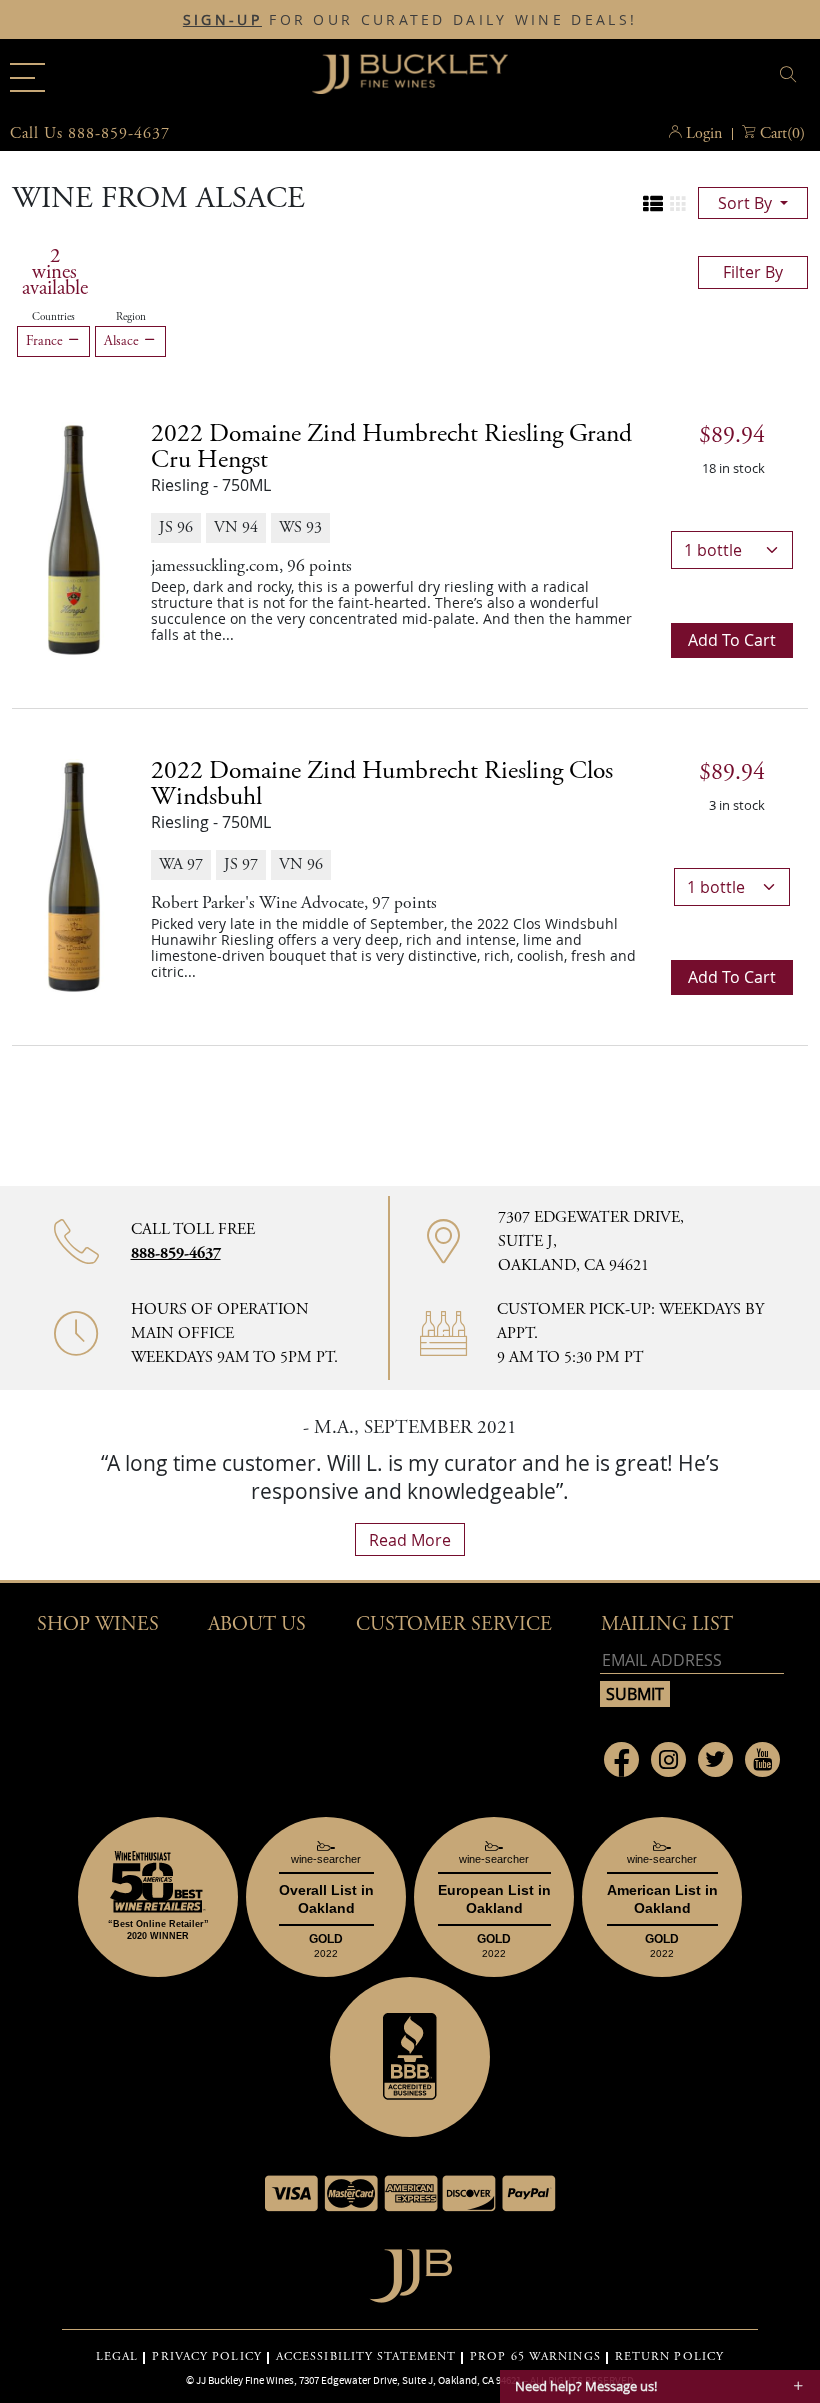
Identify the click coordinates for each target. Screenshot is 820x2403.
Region (131, 317)
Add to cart (732, 640)
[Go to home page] (410, 2270)
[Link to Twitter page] (715, 1759)
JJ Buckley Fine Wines (245, 2380)
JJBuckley (410, 74)
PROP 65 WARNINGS (535, 2357)
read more (410, 1540)
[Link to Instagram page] (668, 1759)
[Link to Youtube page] (762, 1759)
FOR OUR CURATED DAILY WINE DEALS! (410, 20)
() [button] (782, 133)
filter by (753, 272)
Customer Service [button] (454, 1624)
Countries (53, 317)
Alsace (123, 341)
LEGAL (117, 2357)
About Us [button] (257, 1624)
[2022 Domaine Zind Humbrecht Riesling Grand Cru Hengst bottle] (74, 539)
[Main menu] (27, 77)
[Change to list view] (653, 204)
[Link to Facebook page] (621, 1759)
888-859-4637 (176, 1253)
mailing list (667, 1624)
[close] (791, 74)
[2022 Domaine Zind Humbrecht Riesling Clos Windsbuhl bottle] (74, 876)
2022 (391, 447)
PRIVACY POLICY (206, 2357)
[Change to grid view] (678, 204)
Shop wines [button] (98, 1624)
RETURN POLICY (669, 2357)
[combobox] (675, 77)
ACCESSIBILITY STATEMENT (366, 2357)
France (46, 341)
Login (704, 133)
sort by (747, 203)
